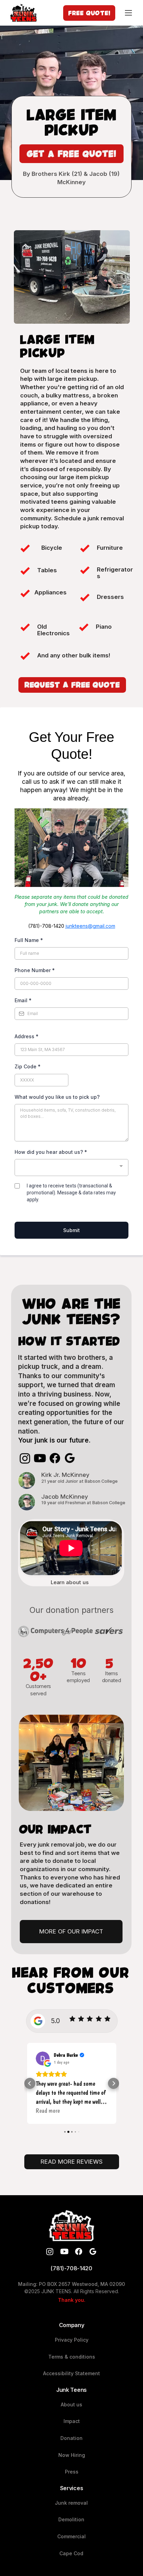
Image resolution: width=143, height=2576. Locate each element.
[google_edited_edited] (70, 1458)
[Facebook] (55, 1458)
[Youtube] (40, 1458)
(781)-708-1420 (71, 2268)
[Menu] (129, 13)
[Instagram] (25, 1458)
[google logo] (93, 2251)
